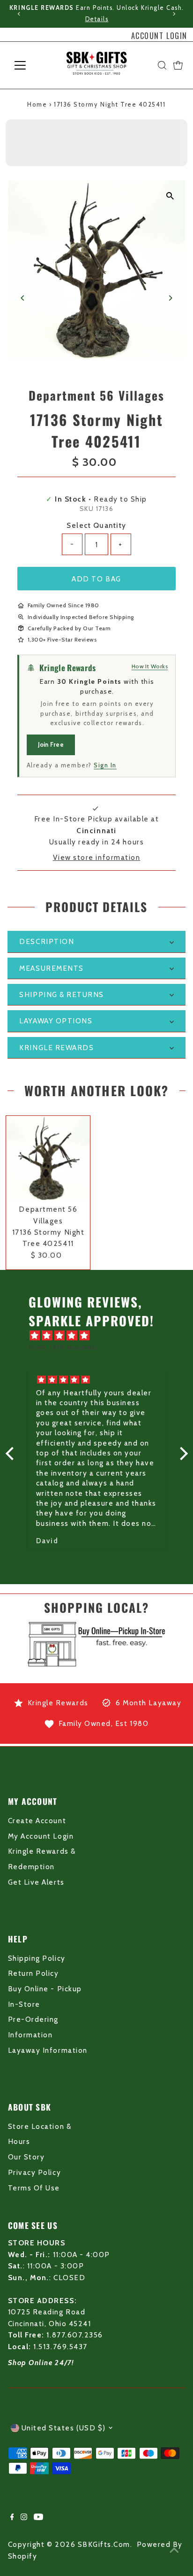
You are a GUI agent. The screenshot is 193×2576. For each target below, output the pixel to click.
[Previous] (19, 14)
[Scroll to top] (174, 2550)
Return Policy (33, 1973)
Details (96, 19)
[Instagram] (24, 2518)
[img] (101, 1336)
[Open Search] (162, 65)
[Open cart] (178, 65)
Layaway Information (48, 2050)
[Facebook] (12, 2518)
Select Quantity (96, 525)
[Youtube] (38, 2518)
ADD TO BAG (96, 579)
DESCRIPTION (47, 941)
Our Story (26, 2157)
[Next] (174, 14)
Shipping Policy (37, 1958)
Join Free (51, 744)
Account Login (159, 36)
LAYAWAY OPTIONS (56, 1021)
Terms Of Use (34, 2188)
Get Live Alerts (36, 1882)
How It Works (150, 666)
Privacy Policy (34, 2172)
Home (37, 104)
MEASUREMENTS (51, 968)
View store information (97, 857)
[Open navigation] (29, 65)
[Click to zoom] (170, 196)
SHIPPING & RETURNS (62, 994)
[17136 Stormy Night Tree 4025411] (48, 1158)
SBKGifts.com (104, 2544)
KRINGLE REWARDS (56, 1048)
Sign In (105, 765)
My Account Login (41, 1836)
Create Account (37, 1821)
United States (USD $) (64, 2428)
